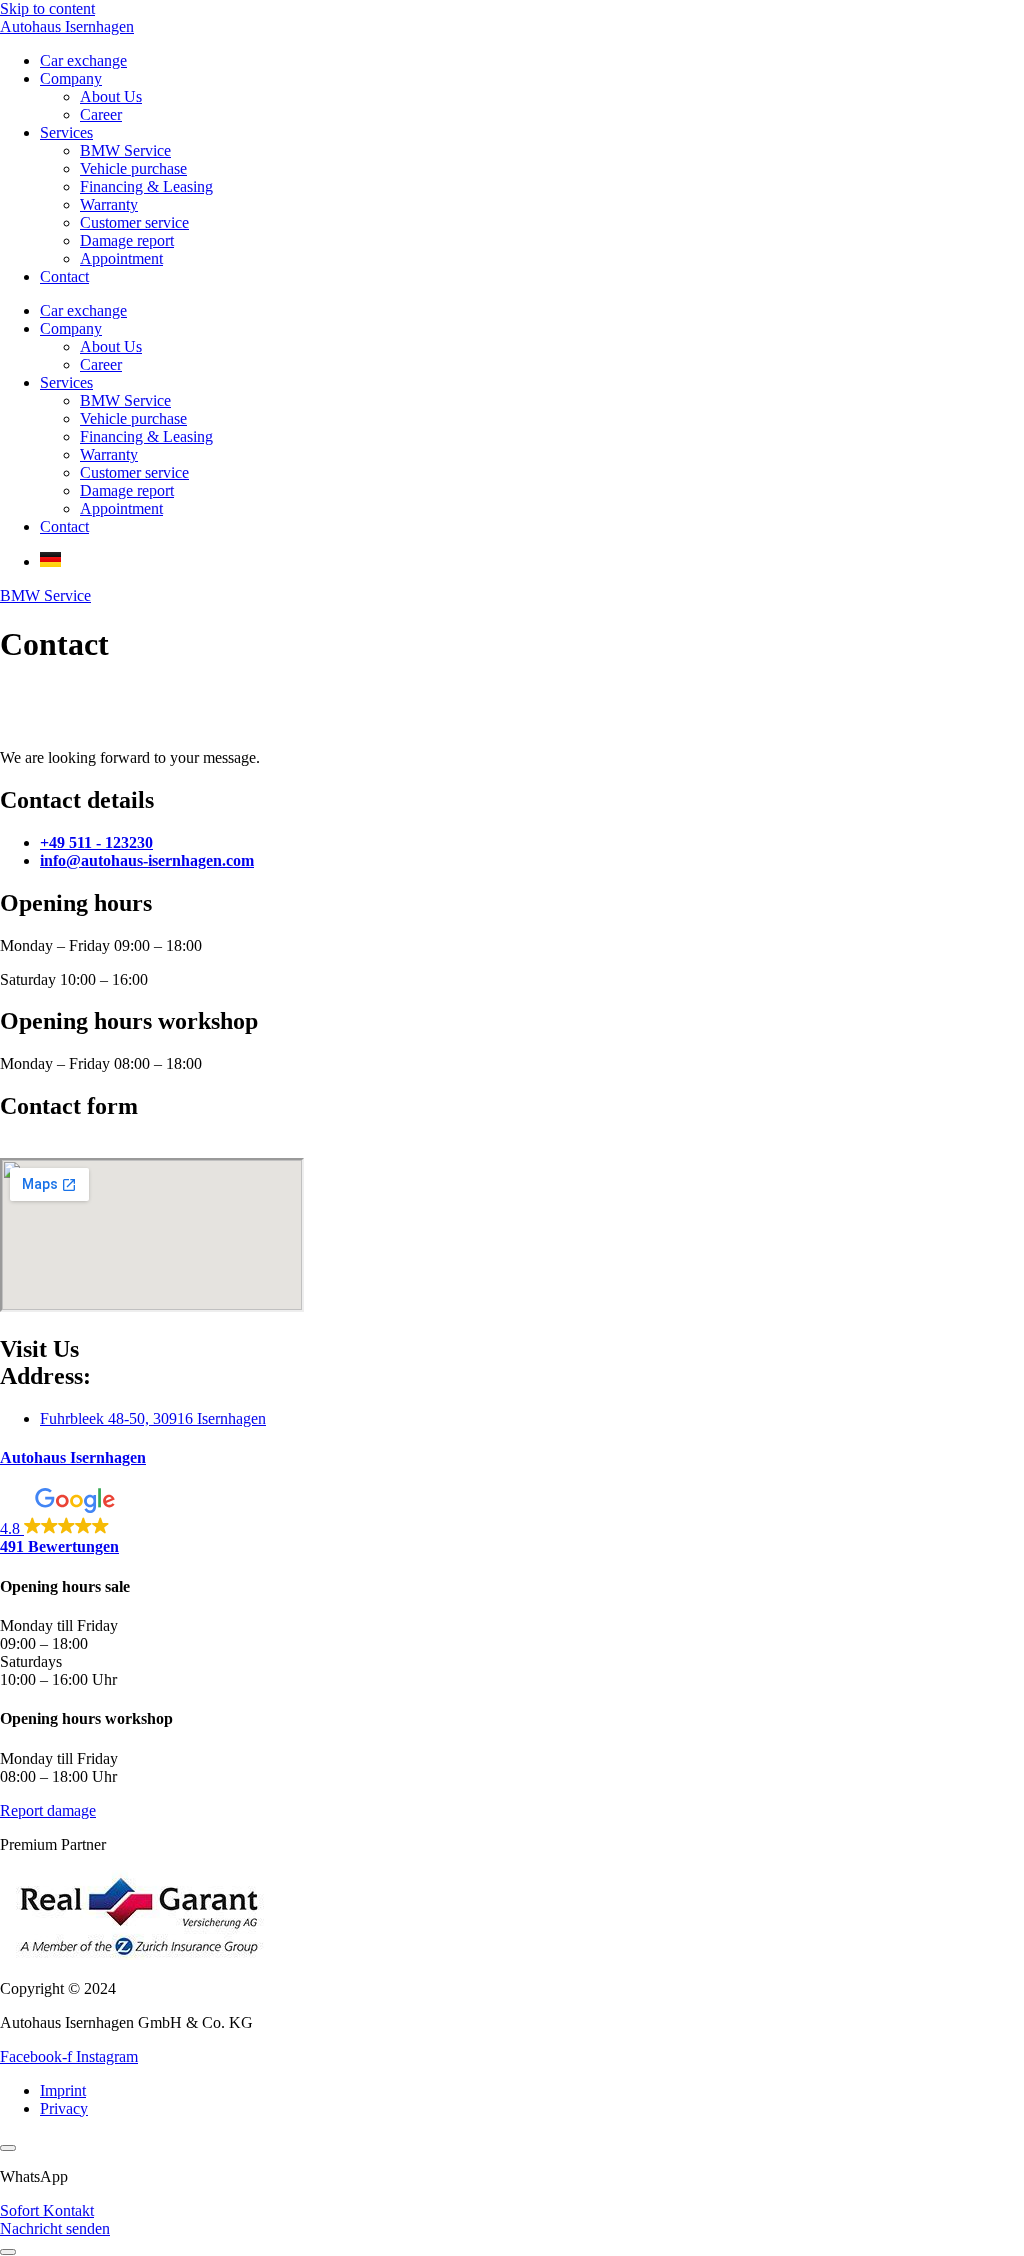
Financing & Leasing (146, 186)
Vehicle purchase (133, 168)
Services (66, 132)
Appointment (121, 258)
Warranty (109, 204)
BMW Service (125, 150)
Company (71, 78)
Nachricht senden (55, 2228)
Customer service (134, 222)
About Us (111, 96)
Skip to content (47, 8)
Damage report (127, 240)
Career (101, 114)
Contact (64, 276)
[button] (512, 1522)
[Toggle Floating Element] (8, 2252)
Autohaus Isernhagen (67, 26)
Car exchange (83, 60)
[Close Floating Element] (8, 2148)
